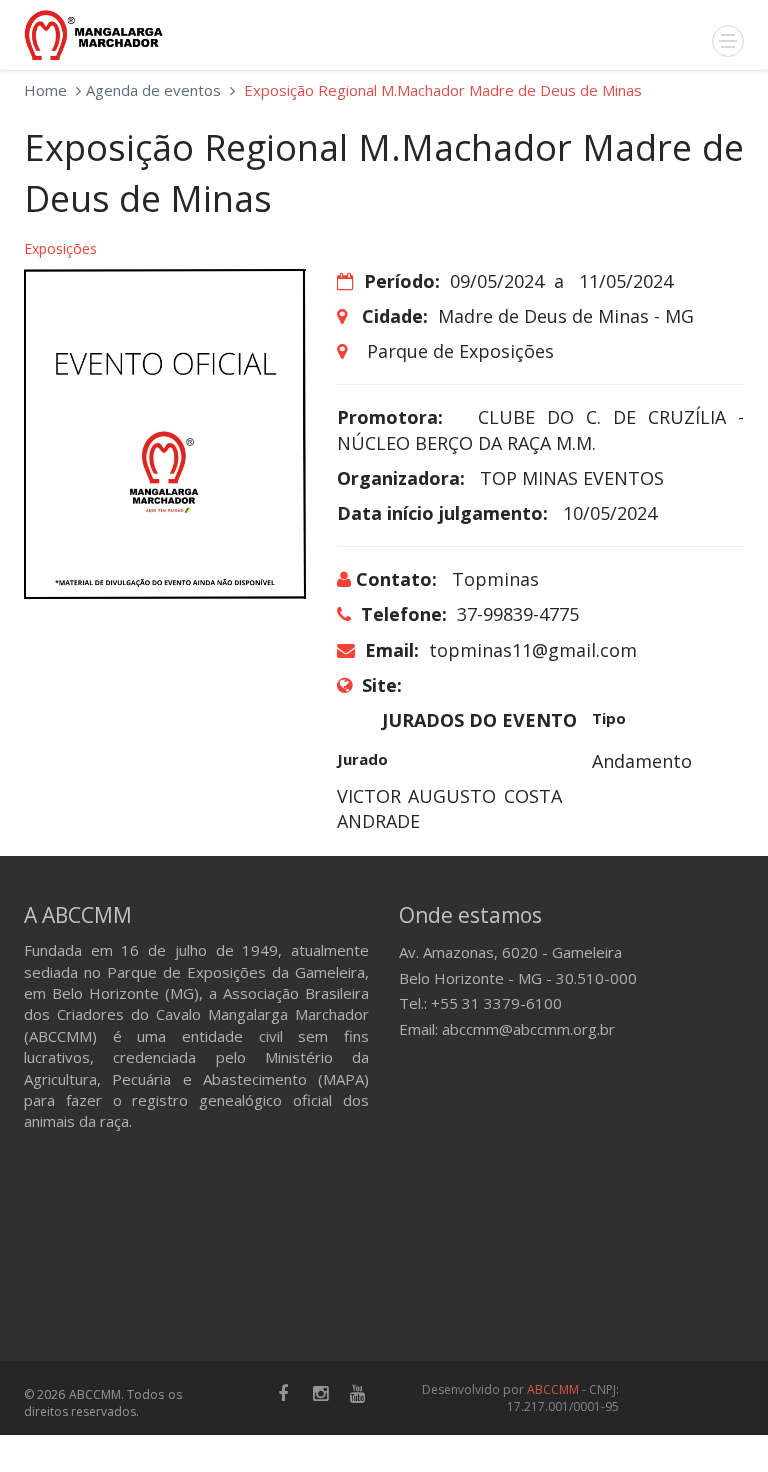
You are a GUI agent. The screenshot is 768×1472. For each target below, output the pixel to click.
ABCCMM (553, 1389)
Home (45, 90)
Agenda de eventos (153, 90)
